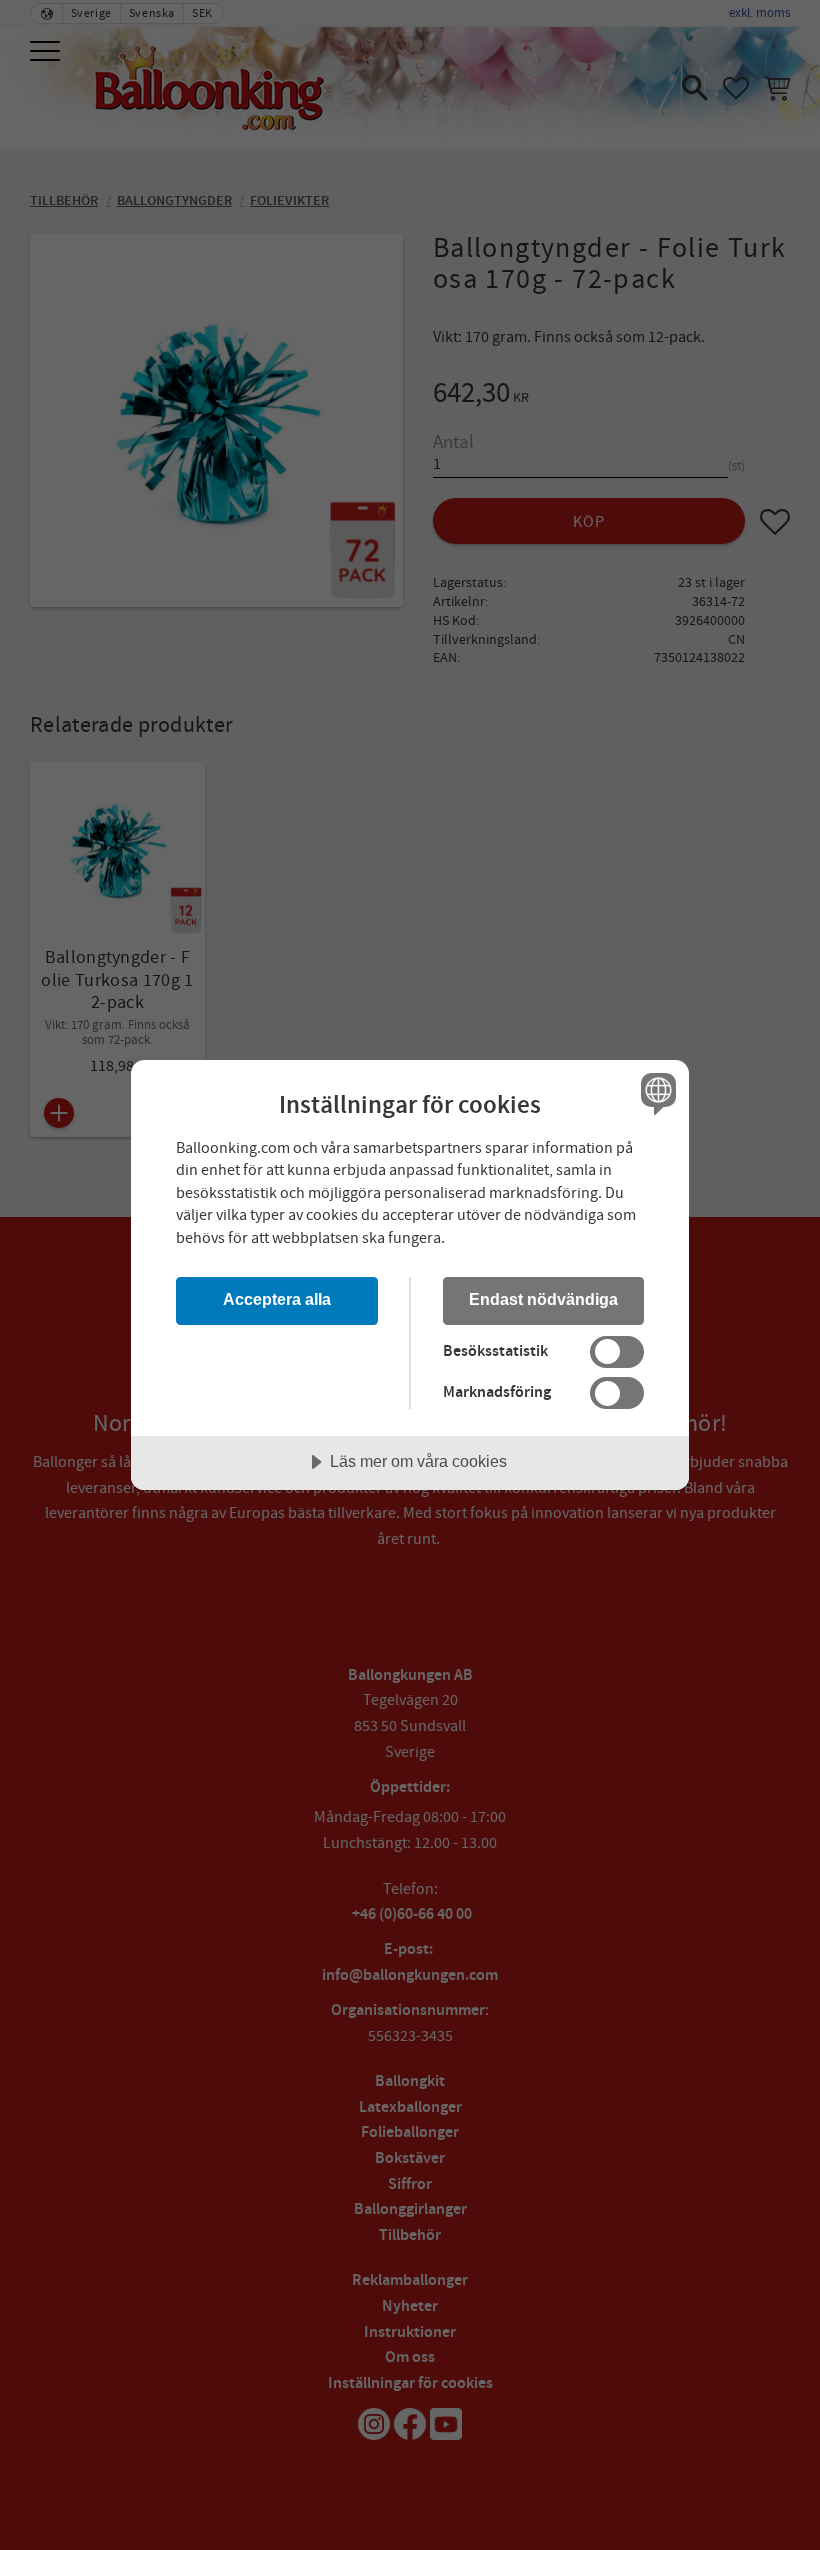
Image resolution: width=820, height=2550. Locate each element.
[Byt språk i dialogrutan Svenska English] (656, 1094)
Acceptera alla (277, 1299)
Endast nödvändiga (543, 1299)
